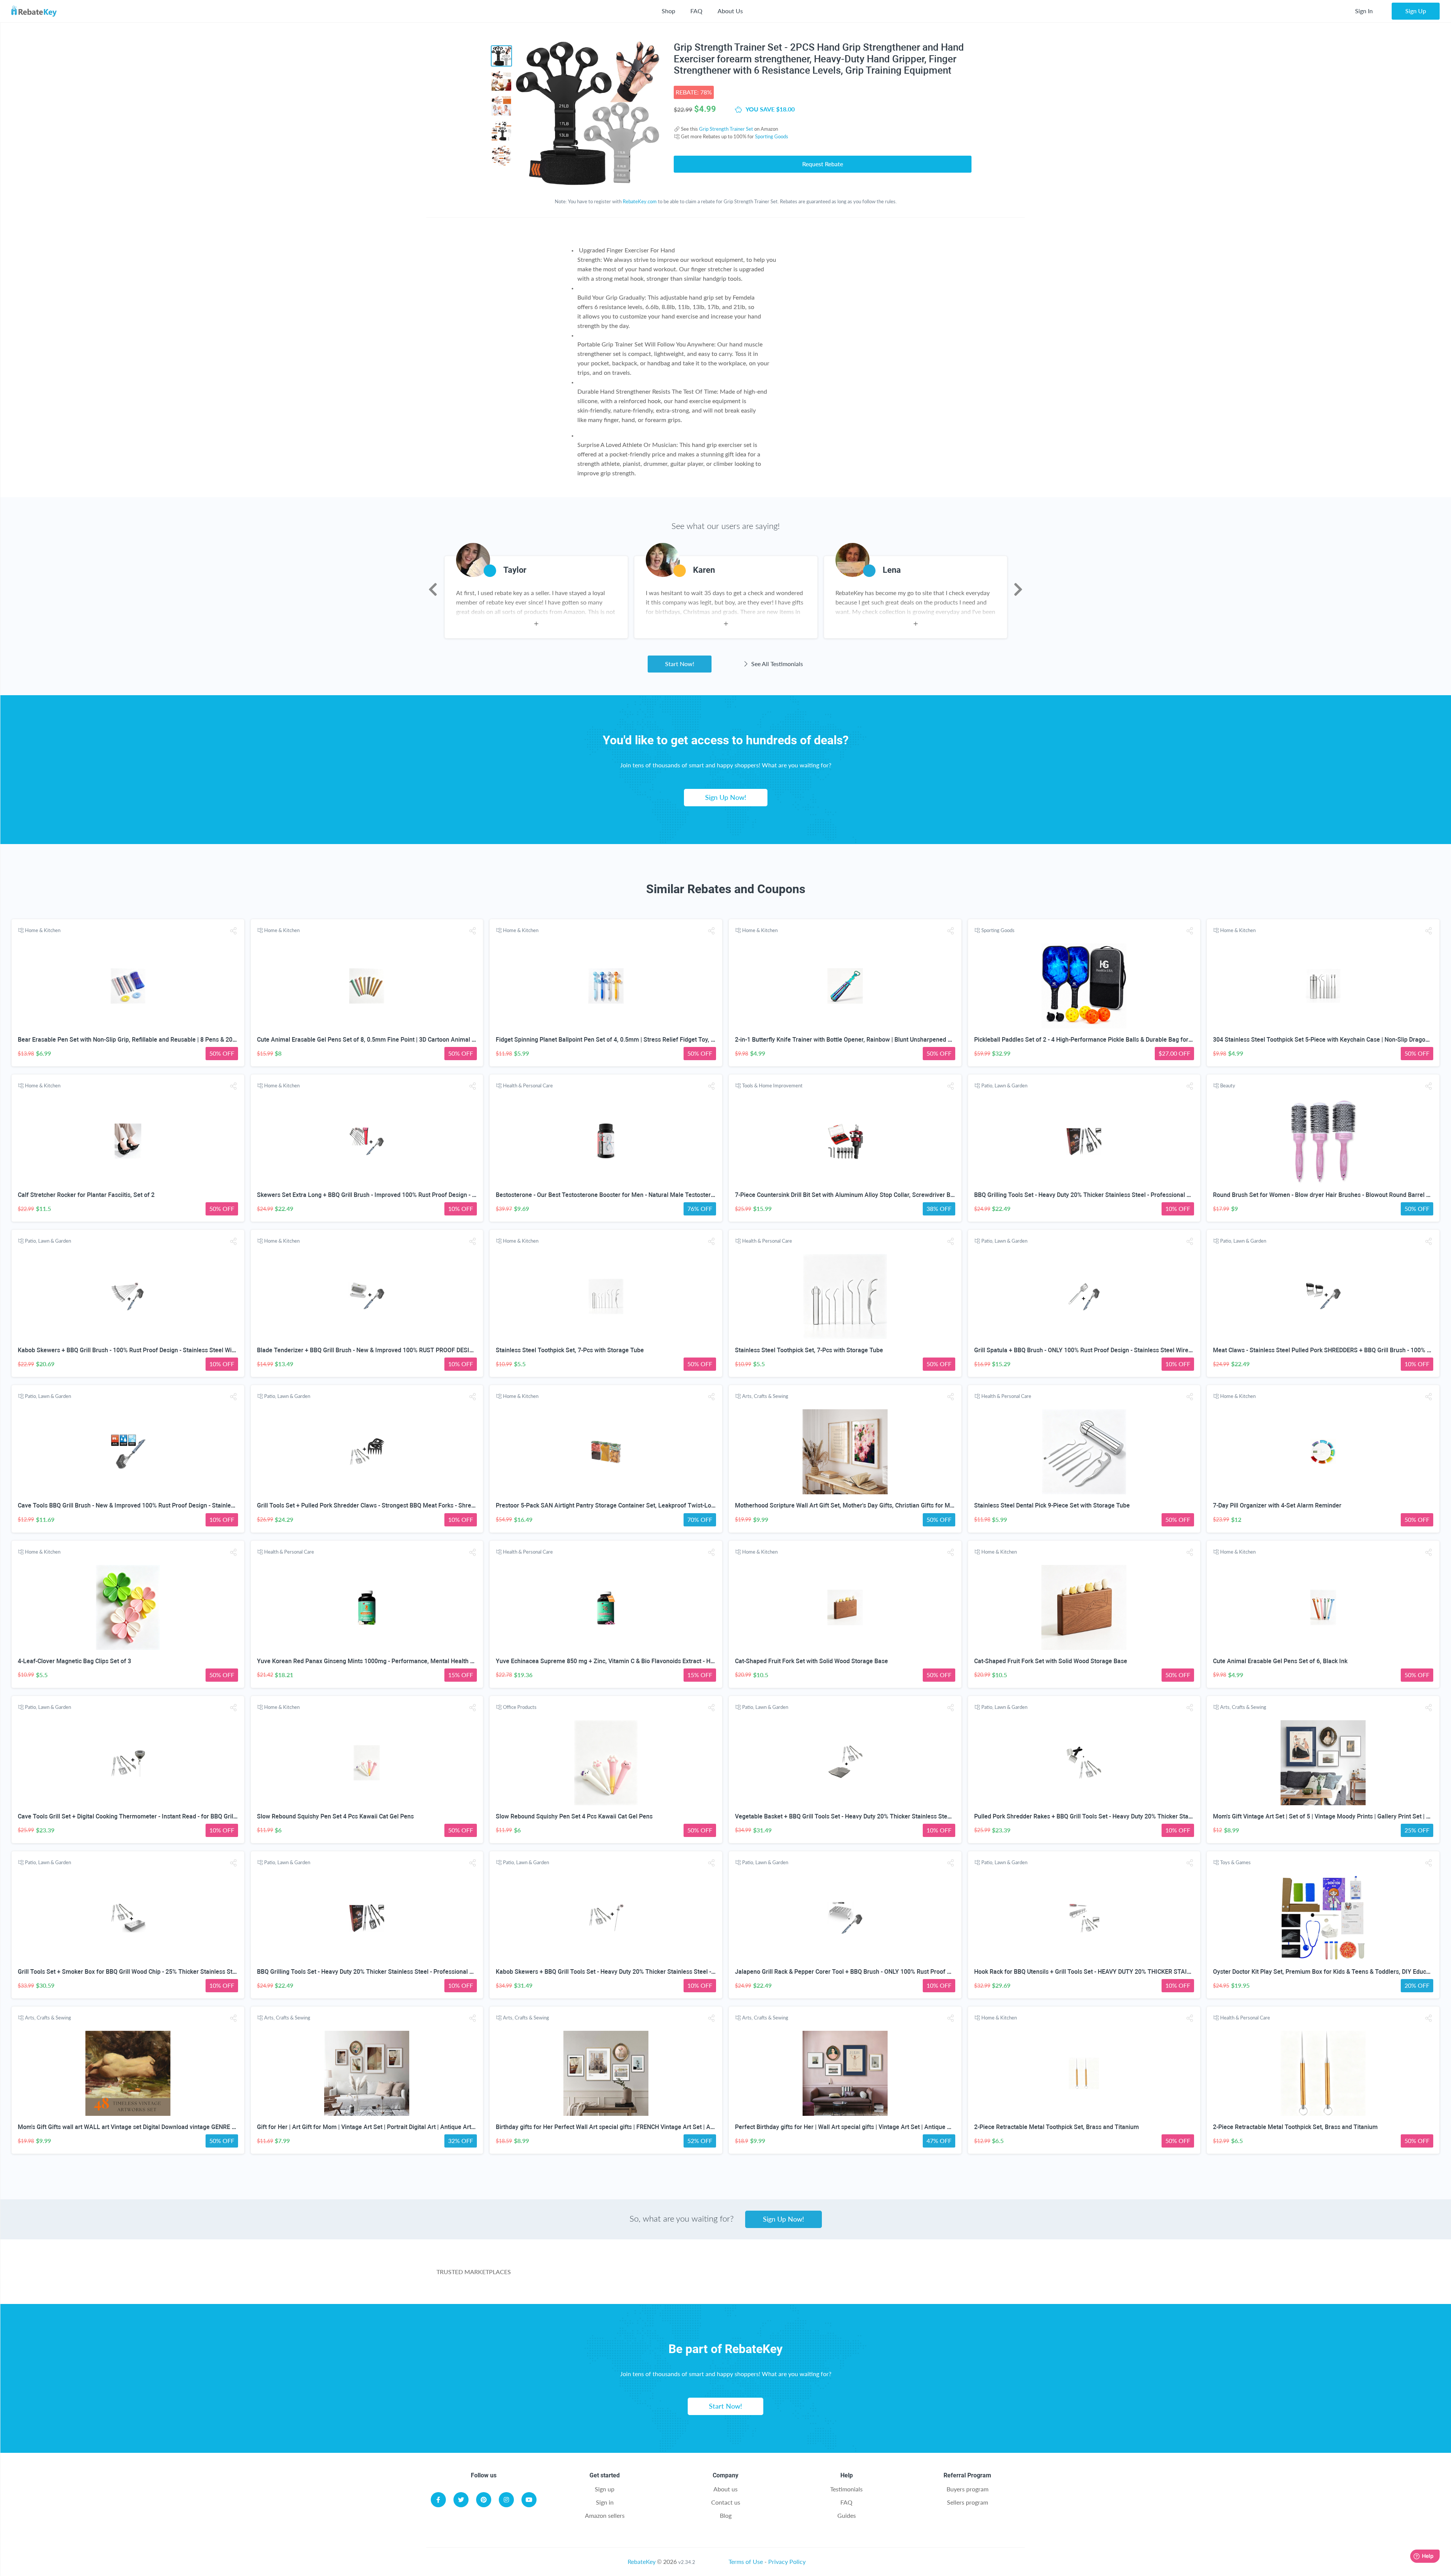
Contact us (726, 2502)
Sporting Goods (772, 136)
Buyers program (968, 2489)
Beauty (1228, 1085)
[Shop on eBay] (776, 2276)
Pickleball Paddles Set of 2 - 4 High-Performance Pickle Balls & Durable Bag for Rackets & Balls (1103, 1040)
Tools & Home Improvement (772, 1085)
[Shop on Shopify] (944, 2276)
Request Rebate (823, 164)
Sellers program (968, 2502)
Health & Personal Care (528, 1085)
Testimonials (846, 2489)
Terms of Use (746, 2561)
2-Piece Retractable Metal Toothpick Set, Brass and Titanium (1057, 2127)
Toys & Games (1235, 1862)
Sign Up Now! (726, 797)
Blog (726, 2515)
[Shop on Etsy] (860, 2276)
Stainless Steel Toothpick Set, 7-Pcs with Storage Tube (570, 1350)
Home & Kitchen (43, 930)
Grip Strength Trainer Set (726, 129)
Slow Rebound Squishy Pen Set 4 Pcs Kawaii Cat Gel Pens (335, 1816)
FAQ (696, 11)
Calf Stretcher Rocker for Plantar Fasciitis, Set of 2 (86, 1195)
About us (725, 2489)
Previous (433, 589)
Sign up (605, 2489)
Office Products (520, 1707)
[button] (234, 931)
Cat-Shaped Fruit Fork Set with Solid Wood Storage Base (811, 1661)
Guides (847, 2515)
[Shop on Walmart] (608, 2276)
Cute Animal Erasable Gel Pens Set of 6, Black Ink (1280, 1661)
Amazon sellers (605, 2515)
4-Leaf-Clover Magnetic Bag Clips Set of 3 (74, 1661)
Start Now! (680, 664)
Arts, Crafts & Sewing (765, 1396)
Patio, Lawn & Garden (1004, 1085)
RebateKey (642, 2561)
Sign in (605, 2502)
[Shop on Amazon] (692, 2276)
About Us (730, 11)
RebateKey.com (640, 201)
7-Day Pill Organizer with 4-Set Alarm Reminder (1277, 1505)
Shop (668, 11)
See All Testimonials (776, 664)
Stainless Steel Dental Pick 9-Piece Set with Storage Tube (1052, 1505)
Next (1018, 589)
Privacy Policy (787, 2561)
